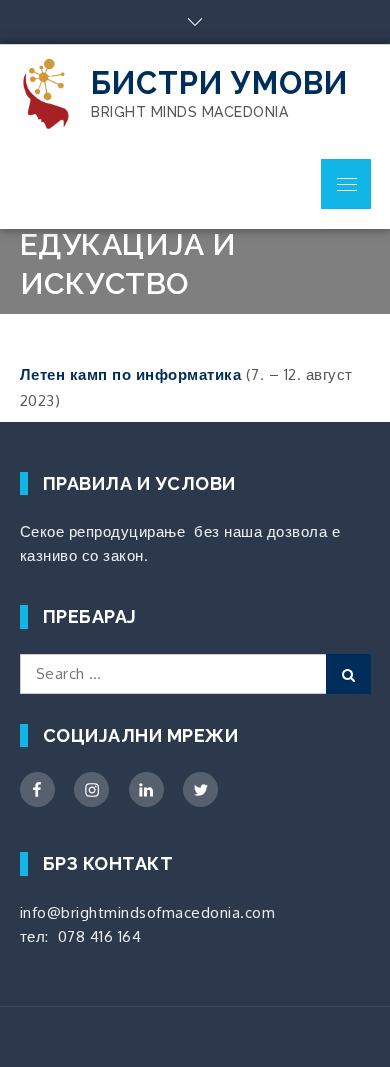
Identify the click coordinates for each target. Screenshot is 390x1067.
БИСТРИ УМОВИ (219, 83)
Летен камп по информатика (131, 374)
